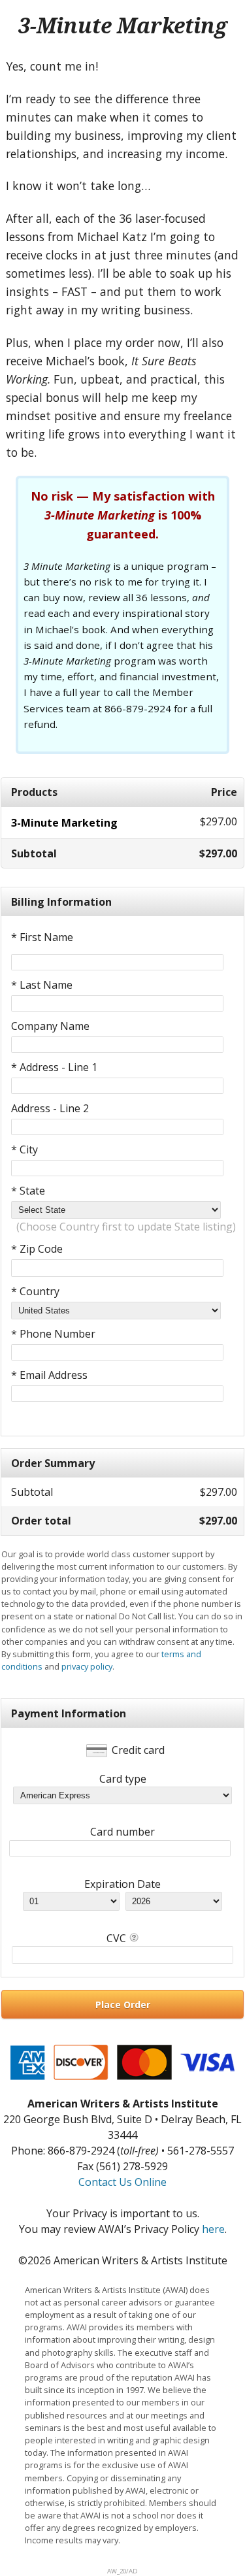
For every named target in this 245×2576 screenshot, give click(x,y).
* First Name (42, 937)
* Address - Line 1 (54, 1067)
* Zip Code (37, 1249)
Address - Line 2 (50, 1108)
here (213, 2229)
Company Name (50, 1026)
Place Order (123, 2005)
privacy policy (87, 1666)
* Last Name (42, 985)
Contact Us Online (122, 2182)
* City (24, 1149)
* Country (35, 1291)
